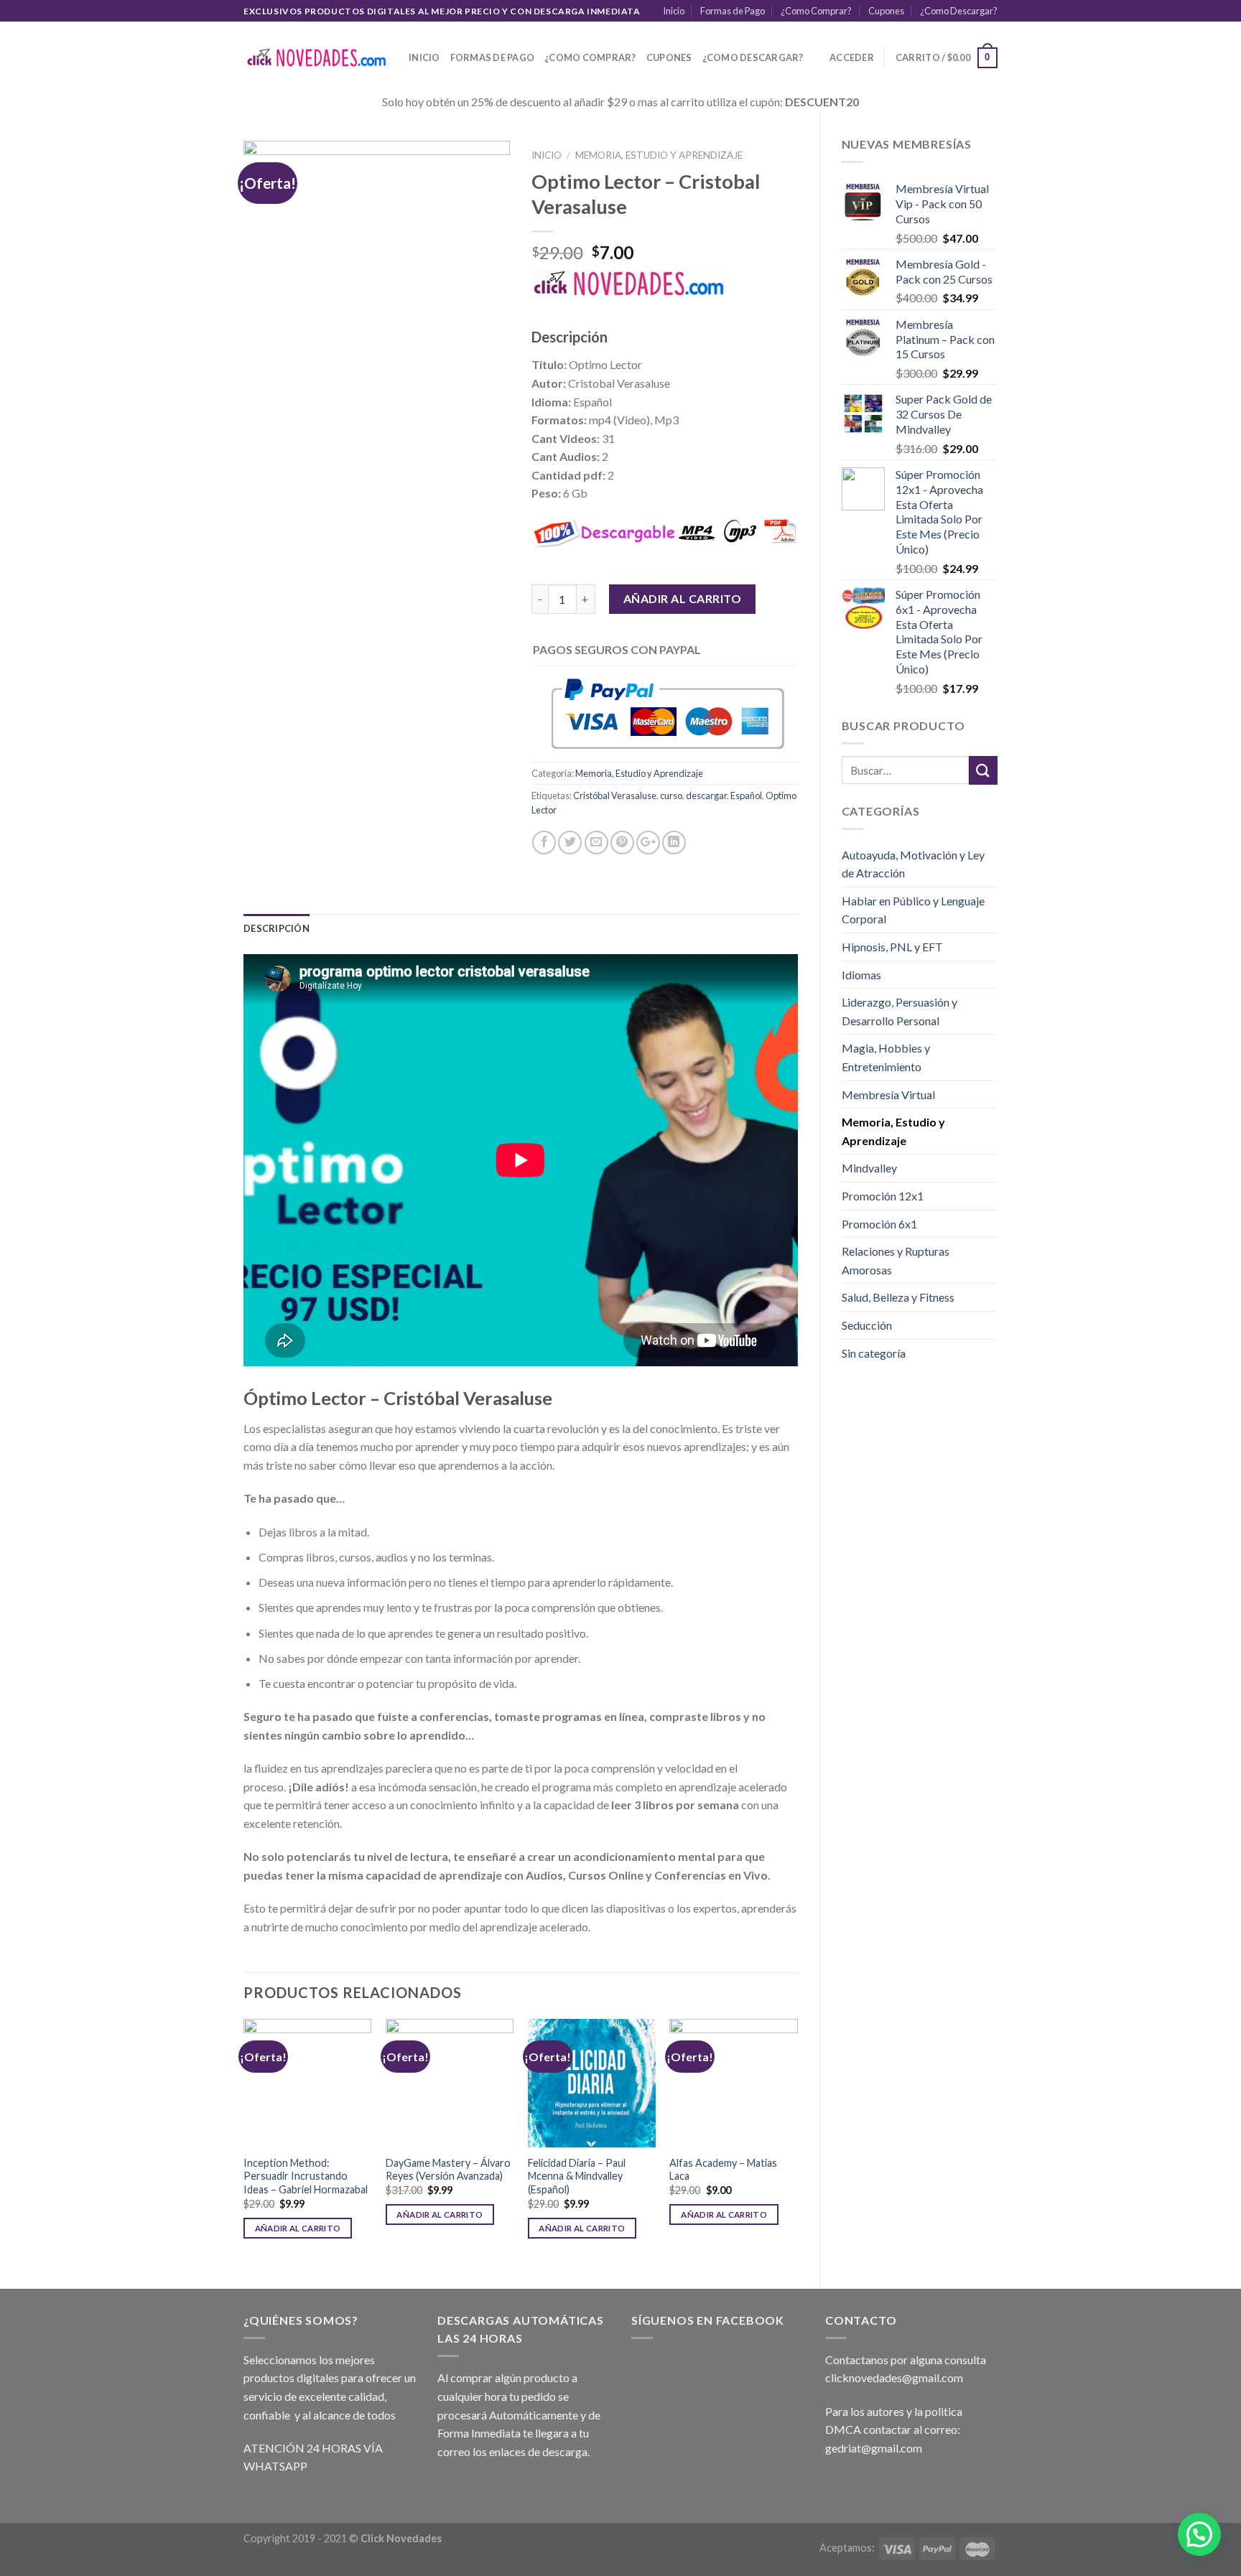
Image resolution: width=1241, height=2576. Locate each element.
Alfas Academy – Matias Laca (723, 2170)
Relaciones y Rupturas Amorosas (896, 1260)
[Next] (797, 2141)
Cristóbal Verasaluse (615, 795)
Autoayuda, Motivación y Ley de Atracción (913, 864)
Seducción (867, 1325)
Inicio (674, 11)
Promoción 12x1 (883, 1196)
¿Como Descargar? (959, 11)
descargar (706, 795)
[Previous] (244, 2141)
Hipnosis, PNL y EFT (892, 947)
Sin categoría (874, 1353)
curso (671, 795)
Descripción (276, 928)
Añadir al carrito (682, 598)
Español (746, 795)
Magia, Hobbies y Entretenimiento (886, 1057)
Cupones (886, 11)
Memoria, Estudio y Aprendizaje (893, 1131)
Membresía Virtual (888, 1095)
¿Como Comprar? (816, 11)
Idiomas (861, 975)
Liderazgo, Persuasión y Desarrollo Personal (900, 1011)
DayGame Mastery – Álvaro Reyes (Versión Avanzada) (448, 2170)
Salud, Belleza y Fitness (898, 1297)
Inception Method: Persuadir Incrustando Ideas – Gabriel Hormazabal (306, 2176)
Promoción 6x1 (879, 1224)
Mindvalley (869, 1168)
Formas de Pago (733, 11)
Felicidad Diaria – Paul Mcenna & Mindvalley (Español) (577, 2176)
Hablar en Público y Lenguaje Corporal (913, 910)
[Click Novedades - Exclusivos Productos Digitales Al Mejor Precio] (315, 58)
